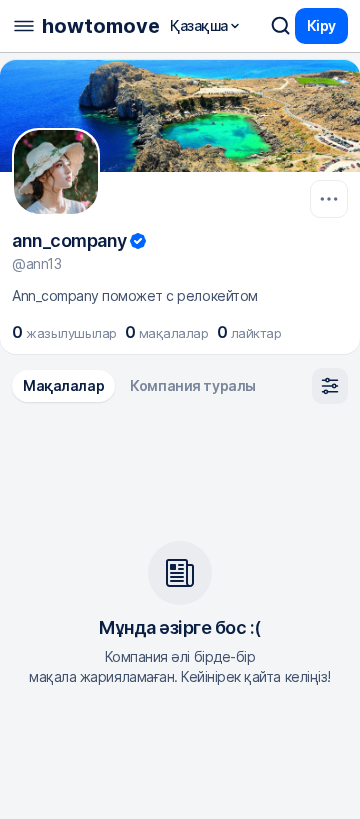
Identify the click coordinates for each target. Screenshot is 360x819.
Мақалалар (63, 385)
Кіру (321, 25)
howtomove (101, 26)
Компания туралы (193, 385)
